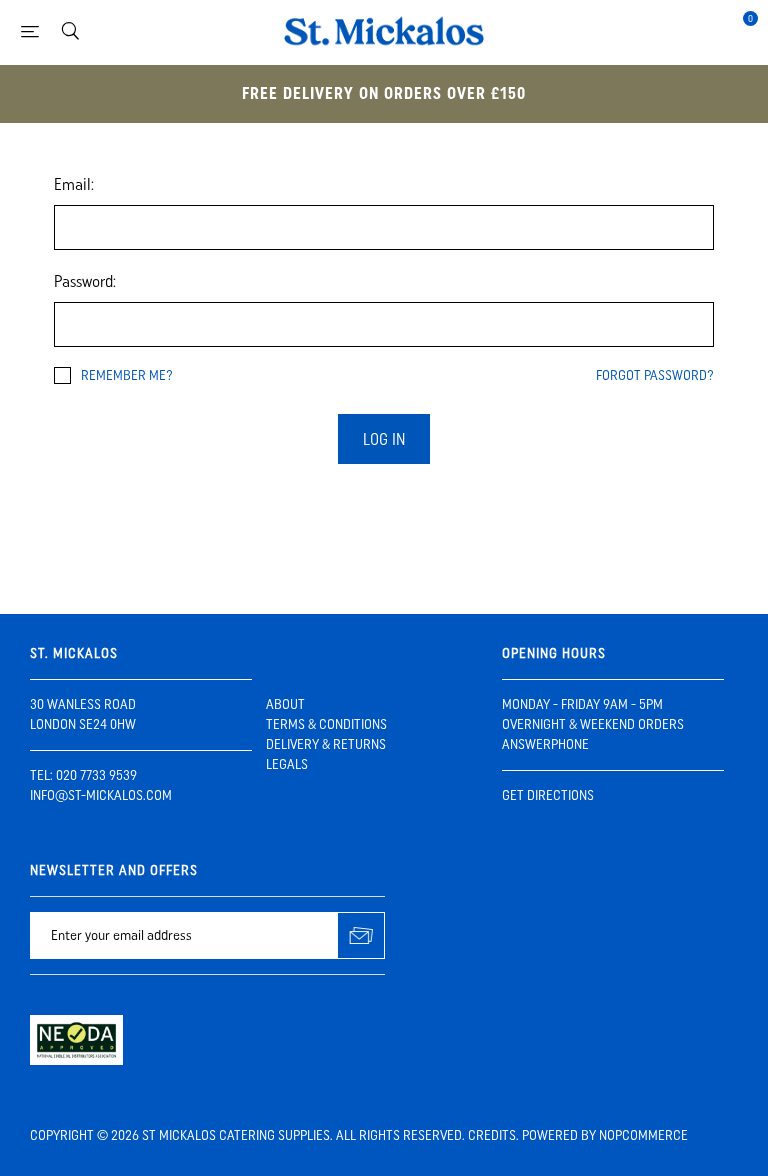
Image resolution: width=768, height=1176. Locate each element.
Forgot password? (655, 375)
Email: (74, 184)
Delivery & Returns (326, 744)
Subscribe (361, 935)
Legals (287, 764)
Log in (384, 439)
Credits (492, 1135)
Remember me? (127, 375)
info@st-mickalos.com (101, 795)
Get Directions (548, 795)
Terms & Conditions (326, 724)
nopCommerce (643, 1135)
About (285, 704)
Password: (85, 281)
